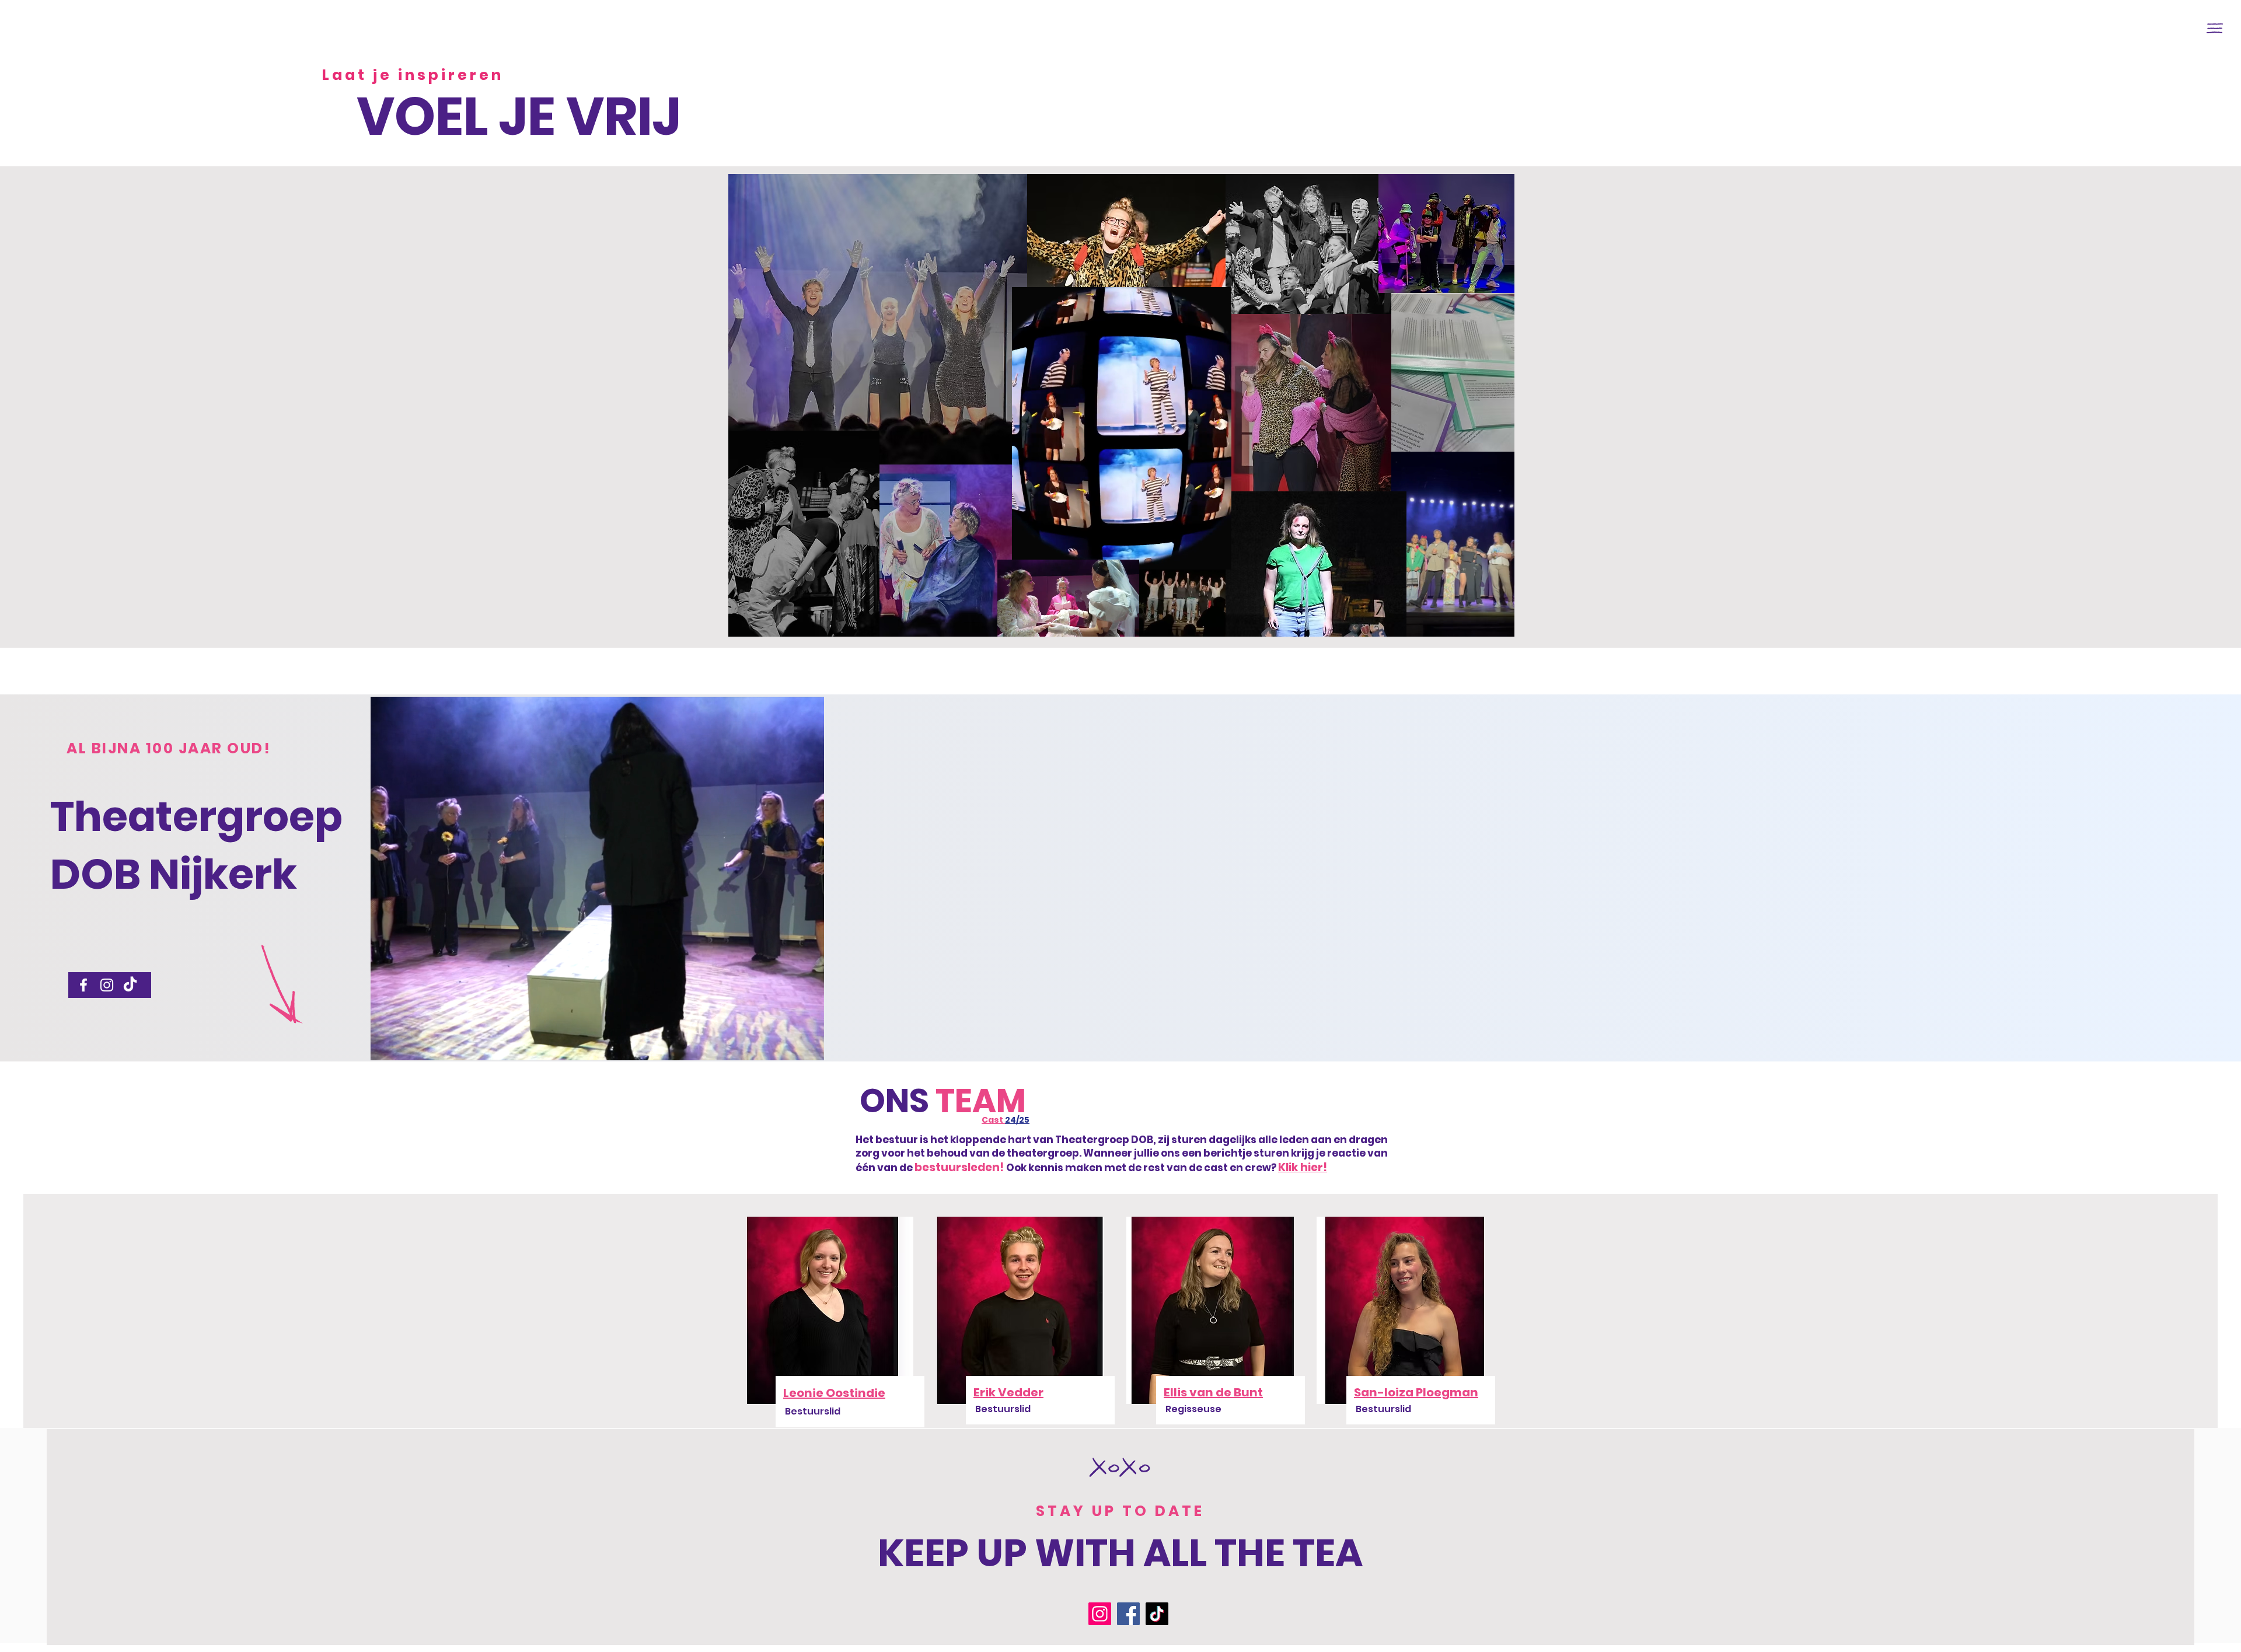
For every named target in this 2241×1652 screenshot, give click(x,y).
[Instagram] (107, 985)
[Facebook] (83, 985)
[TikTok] (130, 985)
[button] (2215, 28)
